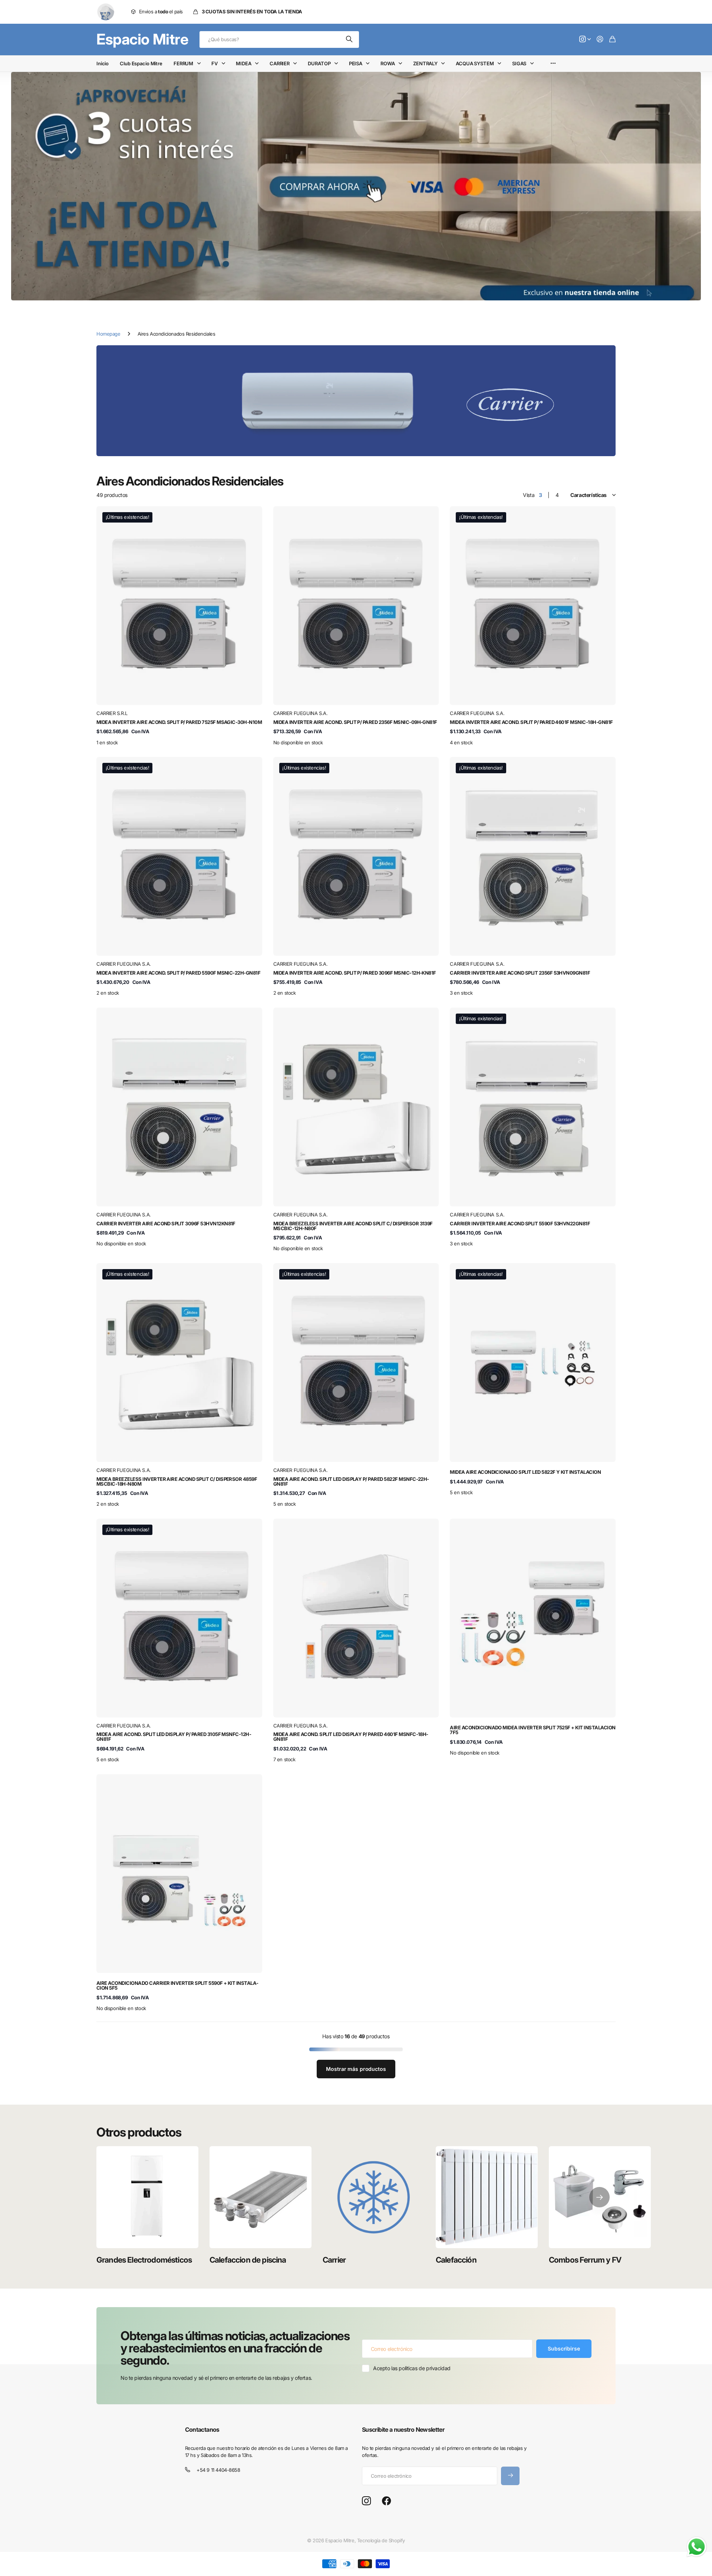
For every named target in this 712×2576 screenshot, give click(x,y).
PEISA (356, 63)
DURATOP (319, 63)
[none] (599, 2197)
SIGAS (519, 63)
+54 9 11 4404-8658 (218, 2470)
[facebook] (387, 2501)
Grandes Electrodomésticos (144, 2260)
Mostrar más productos (356, 2069)
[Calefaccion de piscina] (261, 2197)
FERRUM (183, 63)
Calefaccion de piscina (248, 2260)
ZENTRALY (425, 63)
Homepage (108, 334)
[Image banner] (356, 401)
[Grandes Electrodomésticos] (147, 2197)
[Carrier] (374, 2197)
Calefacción (456, 2260)
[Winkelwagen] (612, 39)
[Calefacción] (487, 2197)
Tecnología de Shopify (381, 2540)
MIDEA (243, 63)
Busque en (350, 39)
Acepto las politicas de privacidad (412, 2368)
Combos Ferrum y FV (585, 2260)
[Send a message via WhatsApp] (697, 2547)
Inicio (103, 63)
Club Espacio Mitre (141, 63)
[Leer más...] (585, 39)
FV (215, 63)
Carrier (334, 2260)
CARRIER (280, 63)
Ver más (553, 64)
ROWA (388, 63)
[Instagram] (366, 2501)
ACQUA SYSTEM (475, 63)
